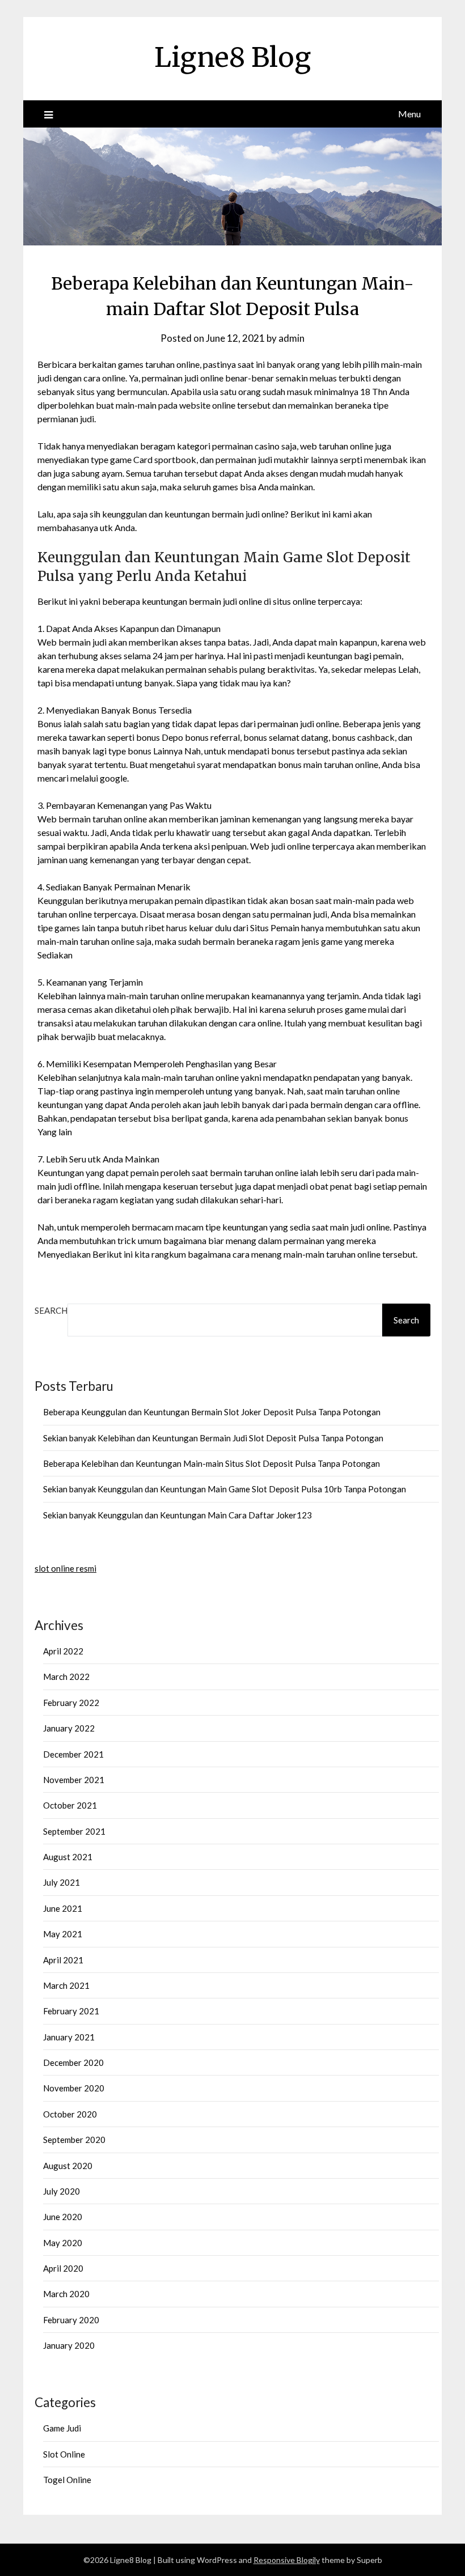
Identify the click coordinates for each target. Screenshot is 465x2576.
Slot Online (64, 2454)
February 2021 (71, 2011)
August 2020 (68, 2166)
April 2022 (63, 1651)
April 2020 (63, 2268)
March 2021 (66, 1985)
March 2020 (66, 2294)
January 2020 (69, 2345)
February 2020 (71, 2320)
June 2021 (63, 1908)
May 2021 (63, 1934)
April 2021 (63, 1960)
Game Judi (62, 2428)
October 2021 (70, 1805)
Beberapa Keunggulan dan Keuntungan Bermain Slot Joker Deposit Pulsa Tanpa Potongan (212, 1412)
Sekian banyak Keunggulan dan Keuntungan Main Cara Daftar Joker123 (177, 1515)
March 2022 (66, 1677)
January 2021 (69, 2037)
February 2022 (71, 1703)
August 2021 (68, 1857)
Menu (409, 114)
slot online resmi (65, 1568)
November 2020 (74, 2088)
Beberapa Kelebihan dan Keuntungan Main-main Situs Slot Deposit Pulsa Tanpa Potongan (212, 1463)
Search (51, 1310)
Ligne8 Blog (232, 57)
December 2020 (73, 2063)
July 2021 (62, 1882)
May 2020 (63, 2243)
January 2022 (69, 1728)
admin (291, 338)
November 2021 (74, 1780)
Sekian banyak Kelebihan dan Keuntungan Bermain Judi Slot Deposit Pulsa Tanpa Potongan (213, 1438)
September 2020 (74, 2140)
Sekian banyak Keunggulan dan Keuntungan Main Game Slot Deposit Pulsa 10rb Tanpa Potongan (225, 1489)
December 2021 (73, 1754)
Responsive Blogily (287, 2560)
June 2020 (63, 2217)
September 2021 (74, 1831)
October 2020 (70, 2114)
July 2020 (62, 2191)
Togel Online (67, 2480)
